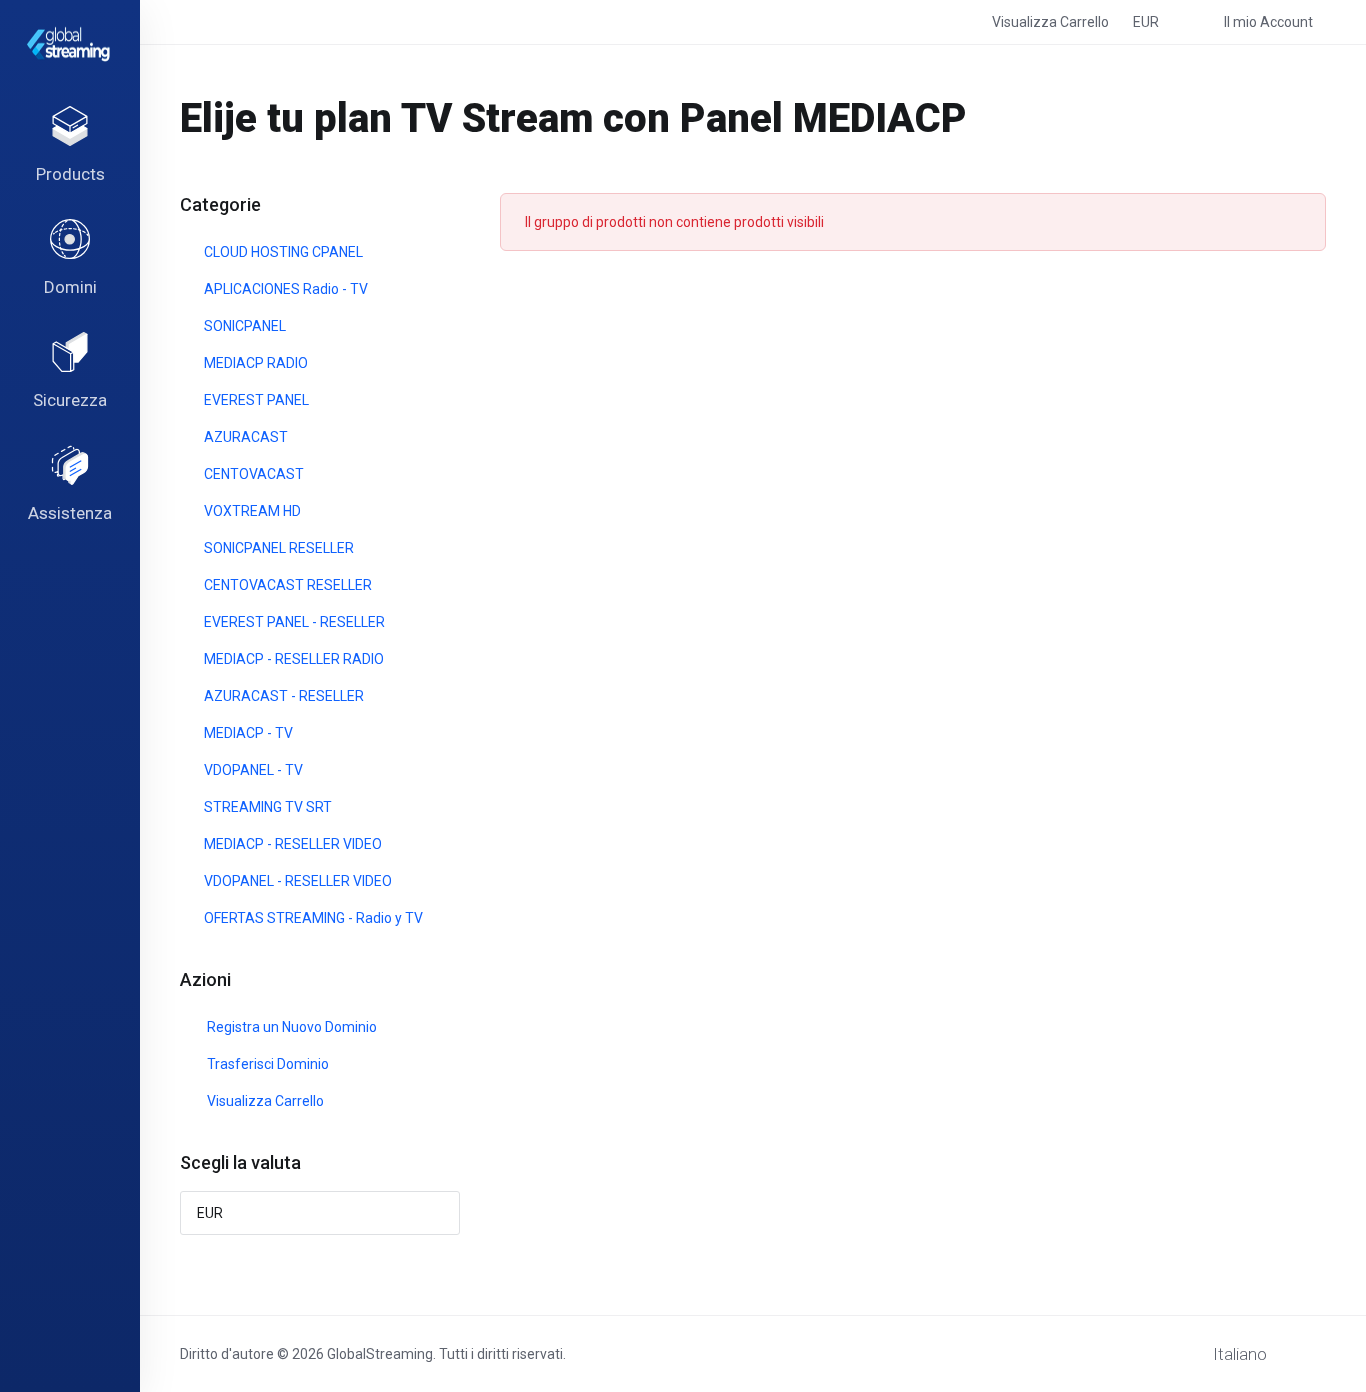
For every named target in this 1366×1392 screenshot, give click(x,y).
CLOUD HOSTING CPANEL (282, 252)
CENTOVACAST (252, 474)
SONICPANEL (243, 326)
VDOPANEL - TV (252, 770)
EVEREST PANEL (255, 400)
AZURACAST (244, 437)
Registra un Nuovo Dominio (289, 1027)
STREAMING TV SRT (266, 807)
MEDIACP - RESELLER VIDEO (291, 844)
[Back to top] (1317, 1349)
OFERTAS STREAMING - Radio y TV (312, 918)
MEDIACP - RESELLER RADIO (292, 659)
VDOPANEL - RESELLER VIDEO (296, 881)
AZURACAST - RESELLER (282, 696)
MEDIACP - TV (247, 733)
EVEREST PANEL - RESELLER (293, 622)
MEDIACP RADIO (254, 363)
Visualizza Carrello (262, 1101)
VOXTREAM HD (251, 511)
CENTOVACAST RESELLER (286, 585)
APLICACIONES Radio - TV (284, 289)
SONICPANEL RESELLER (277, 548)
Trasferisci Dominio (265, 1064)
